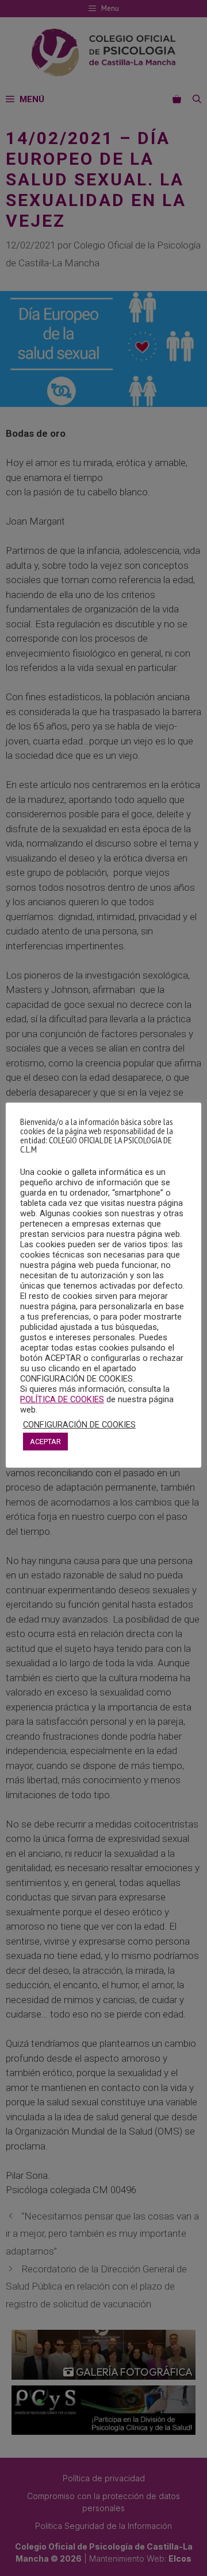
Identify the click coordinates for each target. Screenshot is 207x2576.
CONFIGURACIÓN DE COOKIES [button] (79, 1425)
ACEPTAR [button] (45, 1442)
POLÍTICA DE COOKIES (62, 1399)
